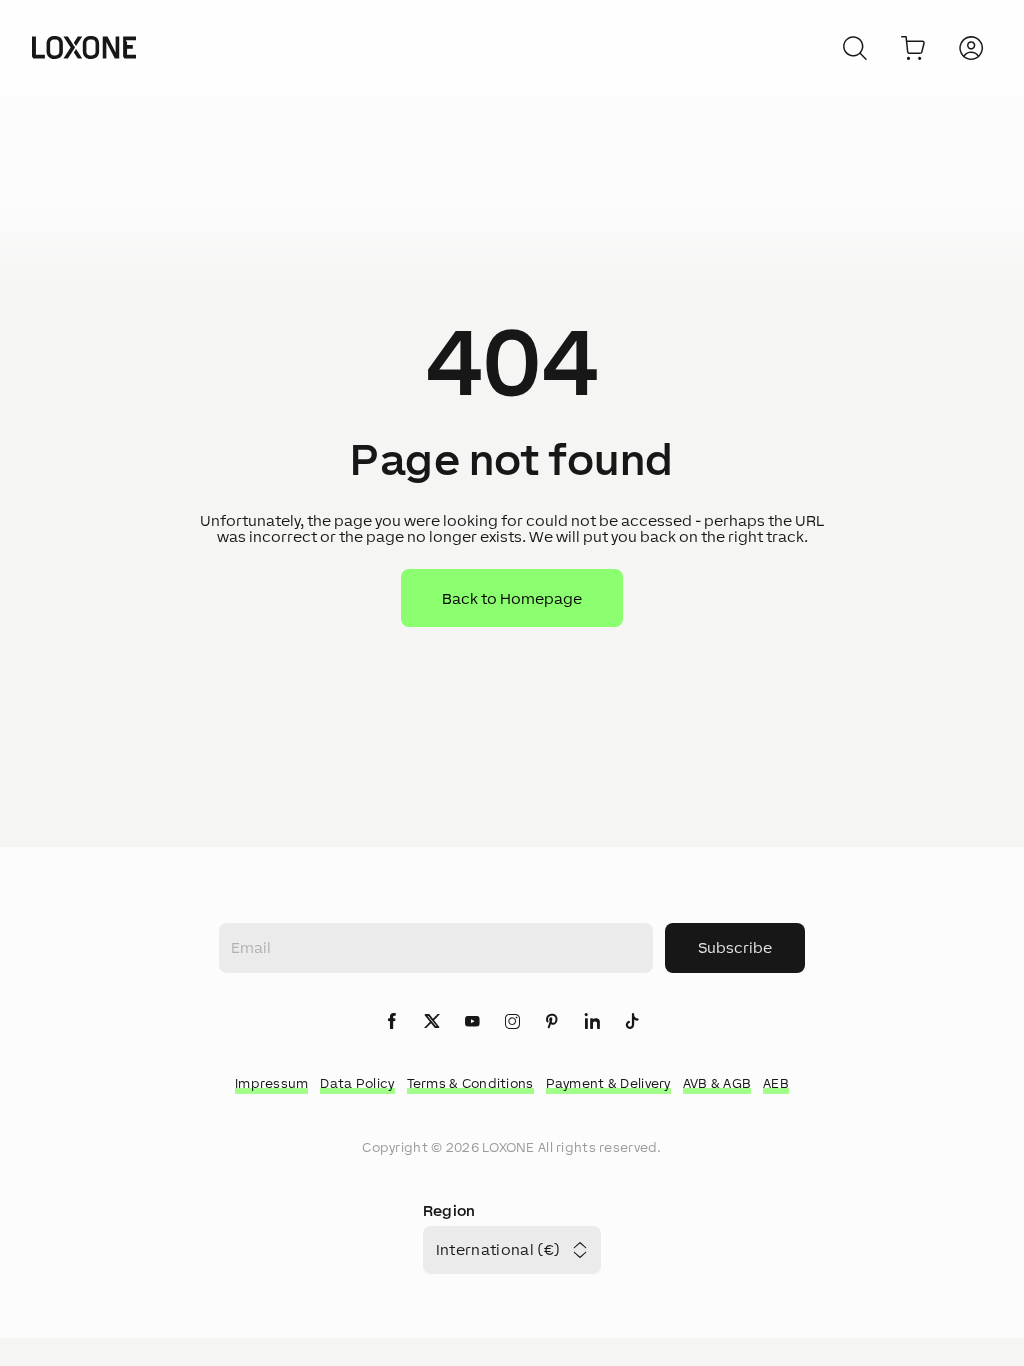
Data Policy (357, 1083)
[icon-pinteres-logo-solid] (552, 1022)
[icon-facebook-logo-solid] (392, 1022)
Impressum (272, 1083)
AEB (776, 1083)
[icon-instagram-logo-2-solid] (512, 1022)
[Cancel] (855, 48)
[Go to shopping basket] (913, 48)
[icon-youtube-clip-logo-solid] (472, 1022)
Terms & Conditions (470, 1083)
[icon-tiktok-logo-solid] (632, 1022)
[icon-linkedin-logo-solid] (592, 1022)
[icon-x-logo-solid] (432, 1022)
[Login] (971, 48)
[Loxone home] (84, 48)
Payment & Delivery (608, 1083)
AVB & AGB (717, 1083)
